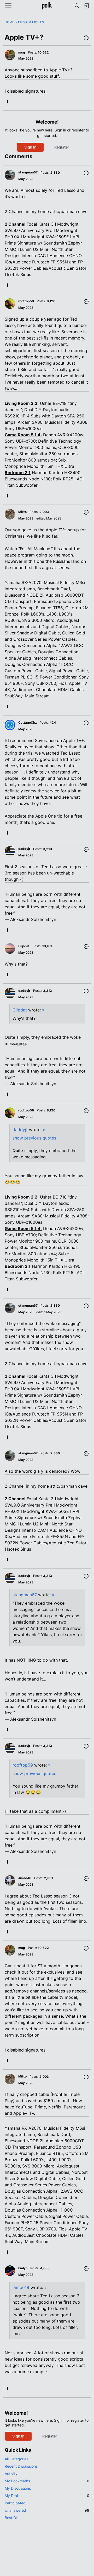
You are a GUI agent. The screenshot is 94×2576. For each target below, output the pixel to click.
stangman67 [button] (28, 172)
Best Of (11, 2518)
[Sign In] (86, 6)
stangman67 (25, 1595)
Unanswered (47, 2510)
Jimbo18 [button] (25, 1878)
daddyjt (20, 1130)
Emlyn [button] (23, 2268)
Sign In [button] (30, 147)
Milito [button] (22, 512)
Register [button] (62, 147)
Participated (15, 2503)
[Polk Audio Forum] (47, 6)
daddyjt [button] (24, 849)
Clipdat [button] (24, 946)
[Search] (77, 6)
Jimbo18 (21, 2287)
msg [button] (22, 52)
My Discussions (18, 2488)
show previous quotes (34, 1138)
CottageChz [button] (28, 722)
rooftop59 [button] (26, 301)
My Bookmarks (47, 2481)
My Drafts (47, 2496)
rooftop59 (23, 1765)
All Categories (16, 2459)
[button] (86, 38)
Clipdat (20, 1010)
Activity (11, 2474)
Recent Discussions (21, 2466)
